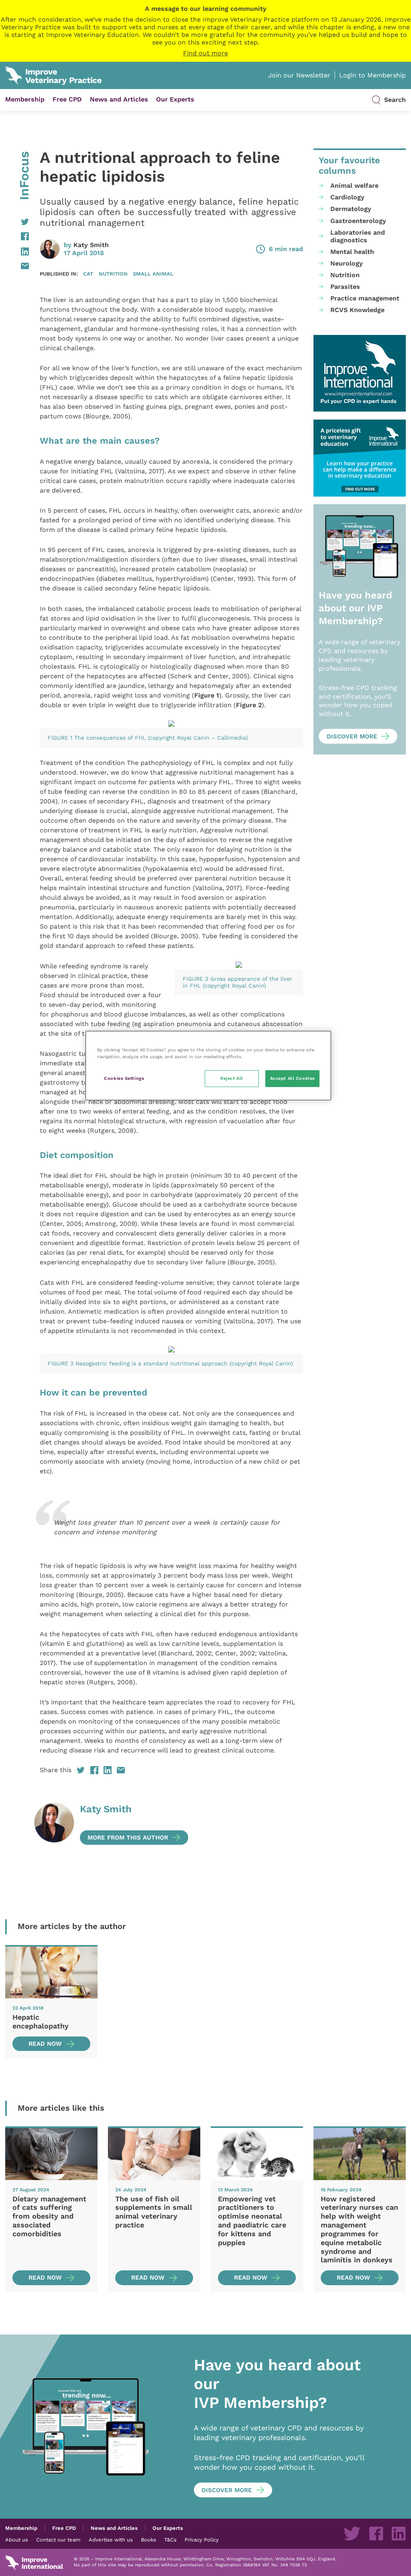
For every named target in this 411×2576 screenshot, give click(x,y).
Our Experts (175, 99)
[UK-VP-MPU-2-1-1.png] (360, 458)
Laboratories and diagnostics (358, 236)
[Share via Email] (17, 266)
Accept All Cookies (293, 1078)
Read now (45, 2044)
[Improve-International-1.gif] (360, 373)
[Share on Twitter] (17, 222)
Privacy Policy (202, 2539)
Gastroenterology (358, 221)
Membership (25, 99)
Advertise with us (111, 2539)
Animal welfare (354, 186)
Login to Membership (372, 75)
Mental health (352, 252)
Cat (88, 274)
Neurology (347, 263)
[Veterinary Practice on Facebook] (376, 2533)
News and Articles (119, 99)
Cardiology (347, 197)
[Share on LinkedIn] (17, 252)
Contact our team (58, 2539)
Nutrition (113, 274)
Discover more (352, 736)
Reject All (232, 1078)
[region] (208, 1066)
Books (149, 2539)
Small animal (153, 274)
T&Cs (170, 2539)
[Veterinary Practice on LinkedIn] (399, 2533)
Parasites (345, 287)
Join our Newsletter (299, 75)
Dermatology (351, 209)
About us (17, 2539)
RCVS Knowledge (357, 310)
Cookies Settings (124, 1078)
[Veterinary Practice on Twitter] (352, 2533)
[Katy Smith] (54, 1824)
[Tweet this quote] (45, 1555)
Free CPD (67, 99)
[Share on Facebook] (17, 236)
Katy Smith (91, 245)
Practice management (365, 298)
